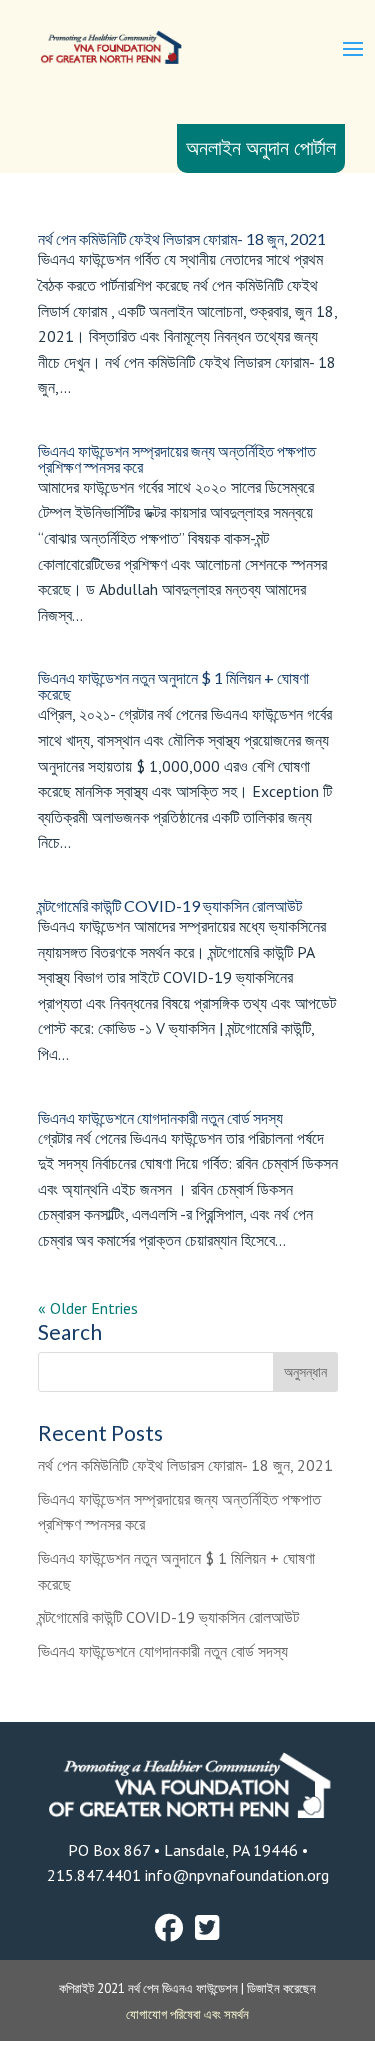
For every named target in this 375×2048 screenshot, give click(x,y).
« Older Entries (88, 1308)
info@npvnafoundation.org (235, 1875)
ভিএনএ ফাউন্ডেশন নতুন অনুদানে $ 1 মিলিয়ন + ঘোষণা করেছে (173, 685)
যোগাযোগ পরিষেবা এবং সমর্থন (187, 2014)
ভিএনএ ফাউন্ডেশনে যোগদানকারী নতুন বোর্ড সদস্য (160, 1117)
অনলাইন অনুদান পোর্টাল (261, 148)
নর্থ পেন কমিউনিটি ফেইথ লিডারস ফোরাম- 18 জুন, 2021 (182, 238)
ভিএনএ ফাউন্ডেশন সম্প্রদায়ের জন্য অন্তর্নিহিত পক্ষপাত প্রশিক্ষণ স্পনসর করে (177, 458)
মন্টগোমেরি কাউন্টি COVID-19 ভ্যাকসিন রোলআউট (170, 905)
